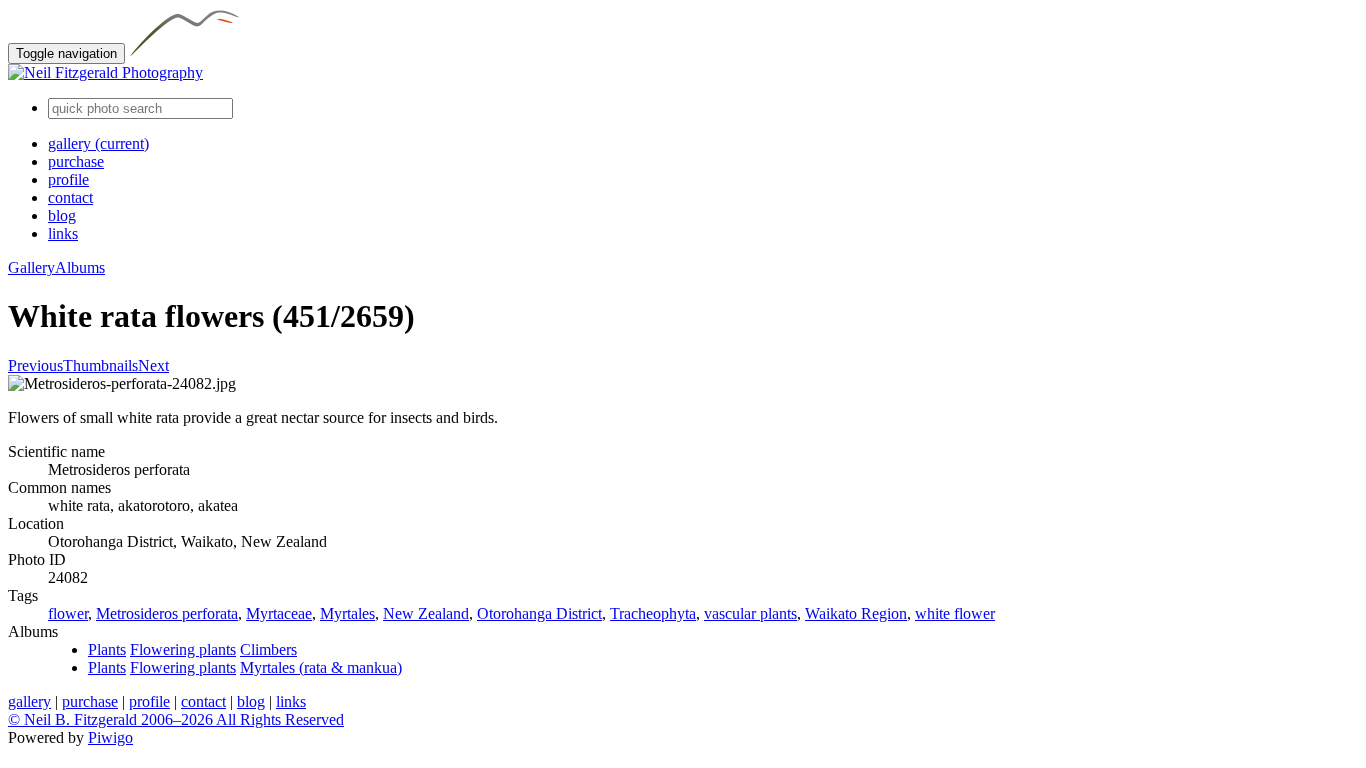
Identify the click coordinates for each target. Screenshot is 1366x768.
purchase (76, 161)
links (63, 233)
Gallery (31, 267)
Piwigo (110, 737)
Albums (80, 267)
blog (62, 215)
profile (68, 179)
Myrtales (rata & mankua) (321, 667)
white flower (955, 613)
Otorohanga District (539, 613)
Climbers (268, 649)
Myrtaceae (279, 613)
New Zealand (426, 613)
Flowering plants (183, 649)
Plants (107, 649)
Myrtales (347, 613)
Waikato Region (856, 613)
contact (70, 197)
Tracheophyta (653, 613)
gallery (98, 143)
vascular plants (750, 613)
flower (68, 613)
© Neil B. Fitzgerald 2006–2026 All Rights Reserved (176, 719)
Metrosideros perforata (167, 613)
